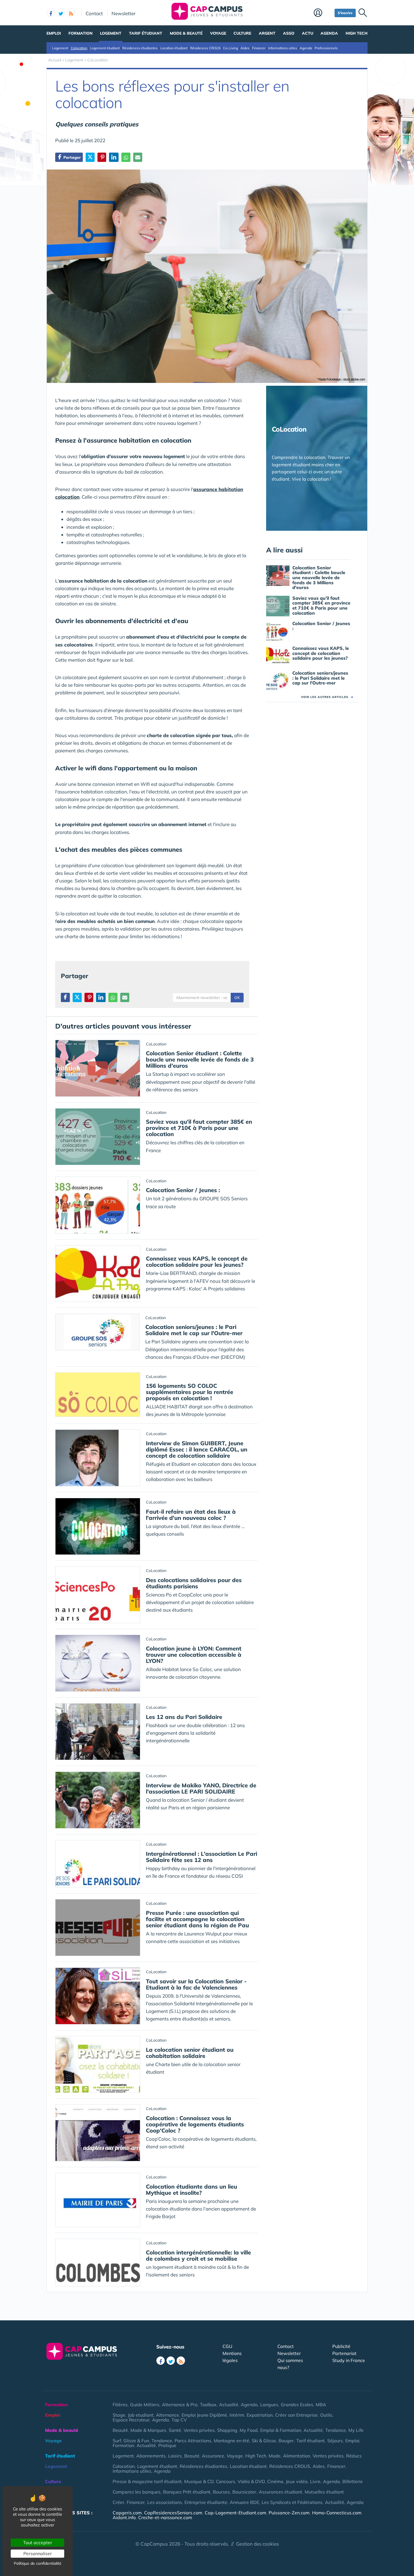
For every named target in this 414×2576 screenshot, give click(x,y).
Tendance (336, 2430)
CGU (227, 2346)
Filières (120, 2405)
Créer (118, 2502)
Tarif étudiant (146, 33)
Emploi (54, 33)
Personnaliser (38, 2553)
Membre (323, 13)
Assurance (213, 2456)
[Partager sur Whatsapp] (126, 157)
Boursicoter (244, 2492)
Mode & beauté (186, 33)
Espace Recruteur (131, 2420)
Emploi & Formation (281, 2430)
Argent (267, 33)
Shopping (227, 2430)
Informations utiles (283, 48)
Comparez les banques (137, 2492)
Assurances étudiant (281, 2492)
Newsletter (123, 13)
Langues (269, 2405)
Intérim (237, 2415)
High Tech (357, 33)
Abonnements (151, 2456)
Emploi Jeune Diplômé (204, 2415)
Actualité (229, 2405)
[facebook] (51, 13)
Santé (175, 2430)
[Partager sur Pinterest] (102, 157)
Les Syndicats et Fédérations (292, 2502)
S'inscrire (345, 13)
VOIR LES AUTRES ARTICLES (327, 697)
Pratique (167, 2445)
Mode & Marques (148, 2430)
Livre (315, 2481)
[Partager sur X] (90, 157)
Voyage (218, 33)
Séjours (335, 2441)
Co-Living (231, 48)
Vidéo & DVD (251, 2481)
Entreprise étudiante (206, 2502)
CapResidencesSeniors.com (173, 2513)
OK (237, 998)
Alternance (168, 2415)
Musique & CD (199, 2481)
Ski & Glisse (264, 2441)
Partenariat (344, 2353)
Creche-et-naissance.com (165, 2517)
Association (58, 2502)
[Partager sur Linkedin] (114, 157)
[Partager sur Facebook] (65, 997)
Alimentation (297, 2456)
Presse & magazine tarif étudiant (147, 2481)
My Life (356, 2430)
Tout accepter (38, 2542)
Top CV (179, 2420)
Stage (119, 2415)
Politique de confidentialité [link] (38, 2563)
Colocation (79, 48)
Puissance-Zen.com (289, 2513)
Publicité (341, 2346)
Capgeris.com (127, 2513)
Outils (326, 2415)
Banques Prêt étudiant (187, 2492)
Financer (259, 48)
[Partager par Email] (138, 157)
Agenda (329, 33)
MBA (321, 2405)
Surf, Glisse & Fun (131, 2441)
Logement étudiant (105, 48)
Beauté (120, 2430)
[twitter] (61, 13)
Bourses (221, 2492)
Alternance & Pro (180, 2405)
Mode (275, 2456)
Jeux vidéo (297, 2481)
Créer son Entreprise (296, 2415)
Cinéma (275, 2481)
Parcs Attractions (193, 2441)
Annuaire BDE (244, 2502)
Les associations (165, 2502)
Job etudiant (141, 2415)
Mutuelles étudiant (324, 2492)
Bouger (286, 2441)
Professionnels (326, 48)
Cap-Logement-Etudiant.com (235, 2513)
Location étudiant (174, 48)
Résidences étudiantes (140, 48)
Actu (308, 33)
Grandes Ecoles (297, 2405)
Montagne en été (232, 2441)
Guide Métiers (145, 2405)
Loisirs (175, 2456)
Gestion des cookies (257, 2544)
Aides (245, 48)
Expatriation (260, 2415)
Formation (81, 33)
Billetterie (353, 2481)
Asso (289, 33)
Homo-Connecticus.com (337, 2513)
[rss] (71, 13)
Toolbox (208, 2405)
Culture (242, 33)
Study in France (349, 2360)
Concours (226, 2481)
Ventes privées (199, 2430)
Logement (111, 33)
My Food (249, 2430)
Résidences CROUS (205, 48)
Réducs (354, 2456)
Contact (94, 13)
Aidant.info (124, 2517)
